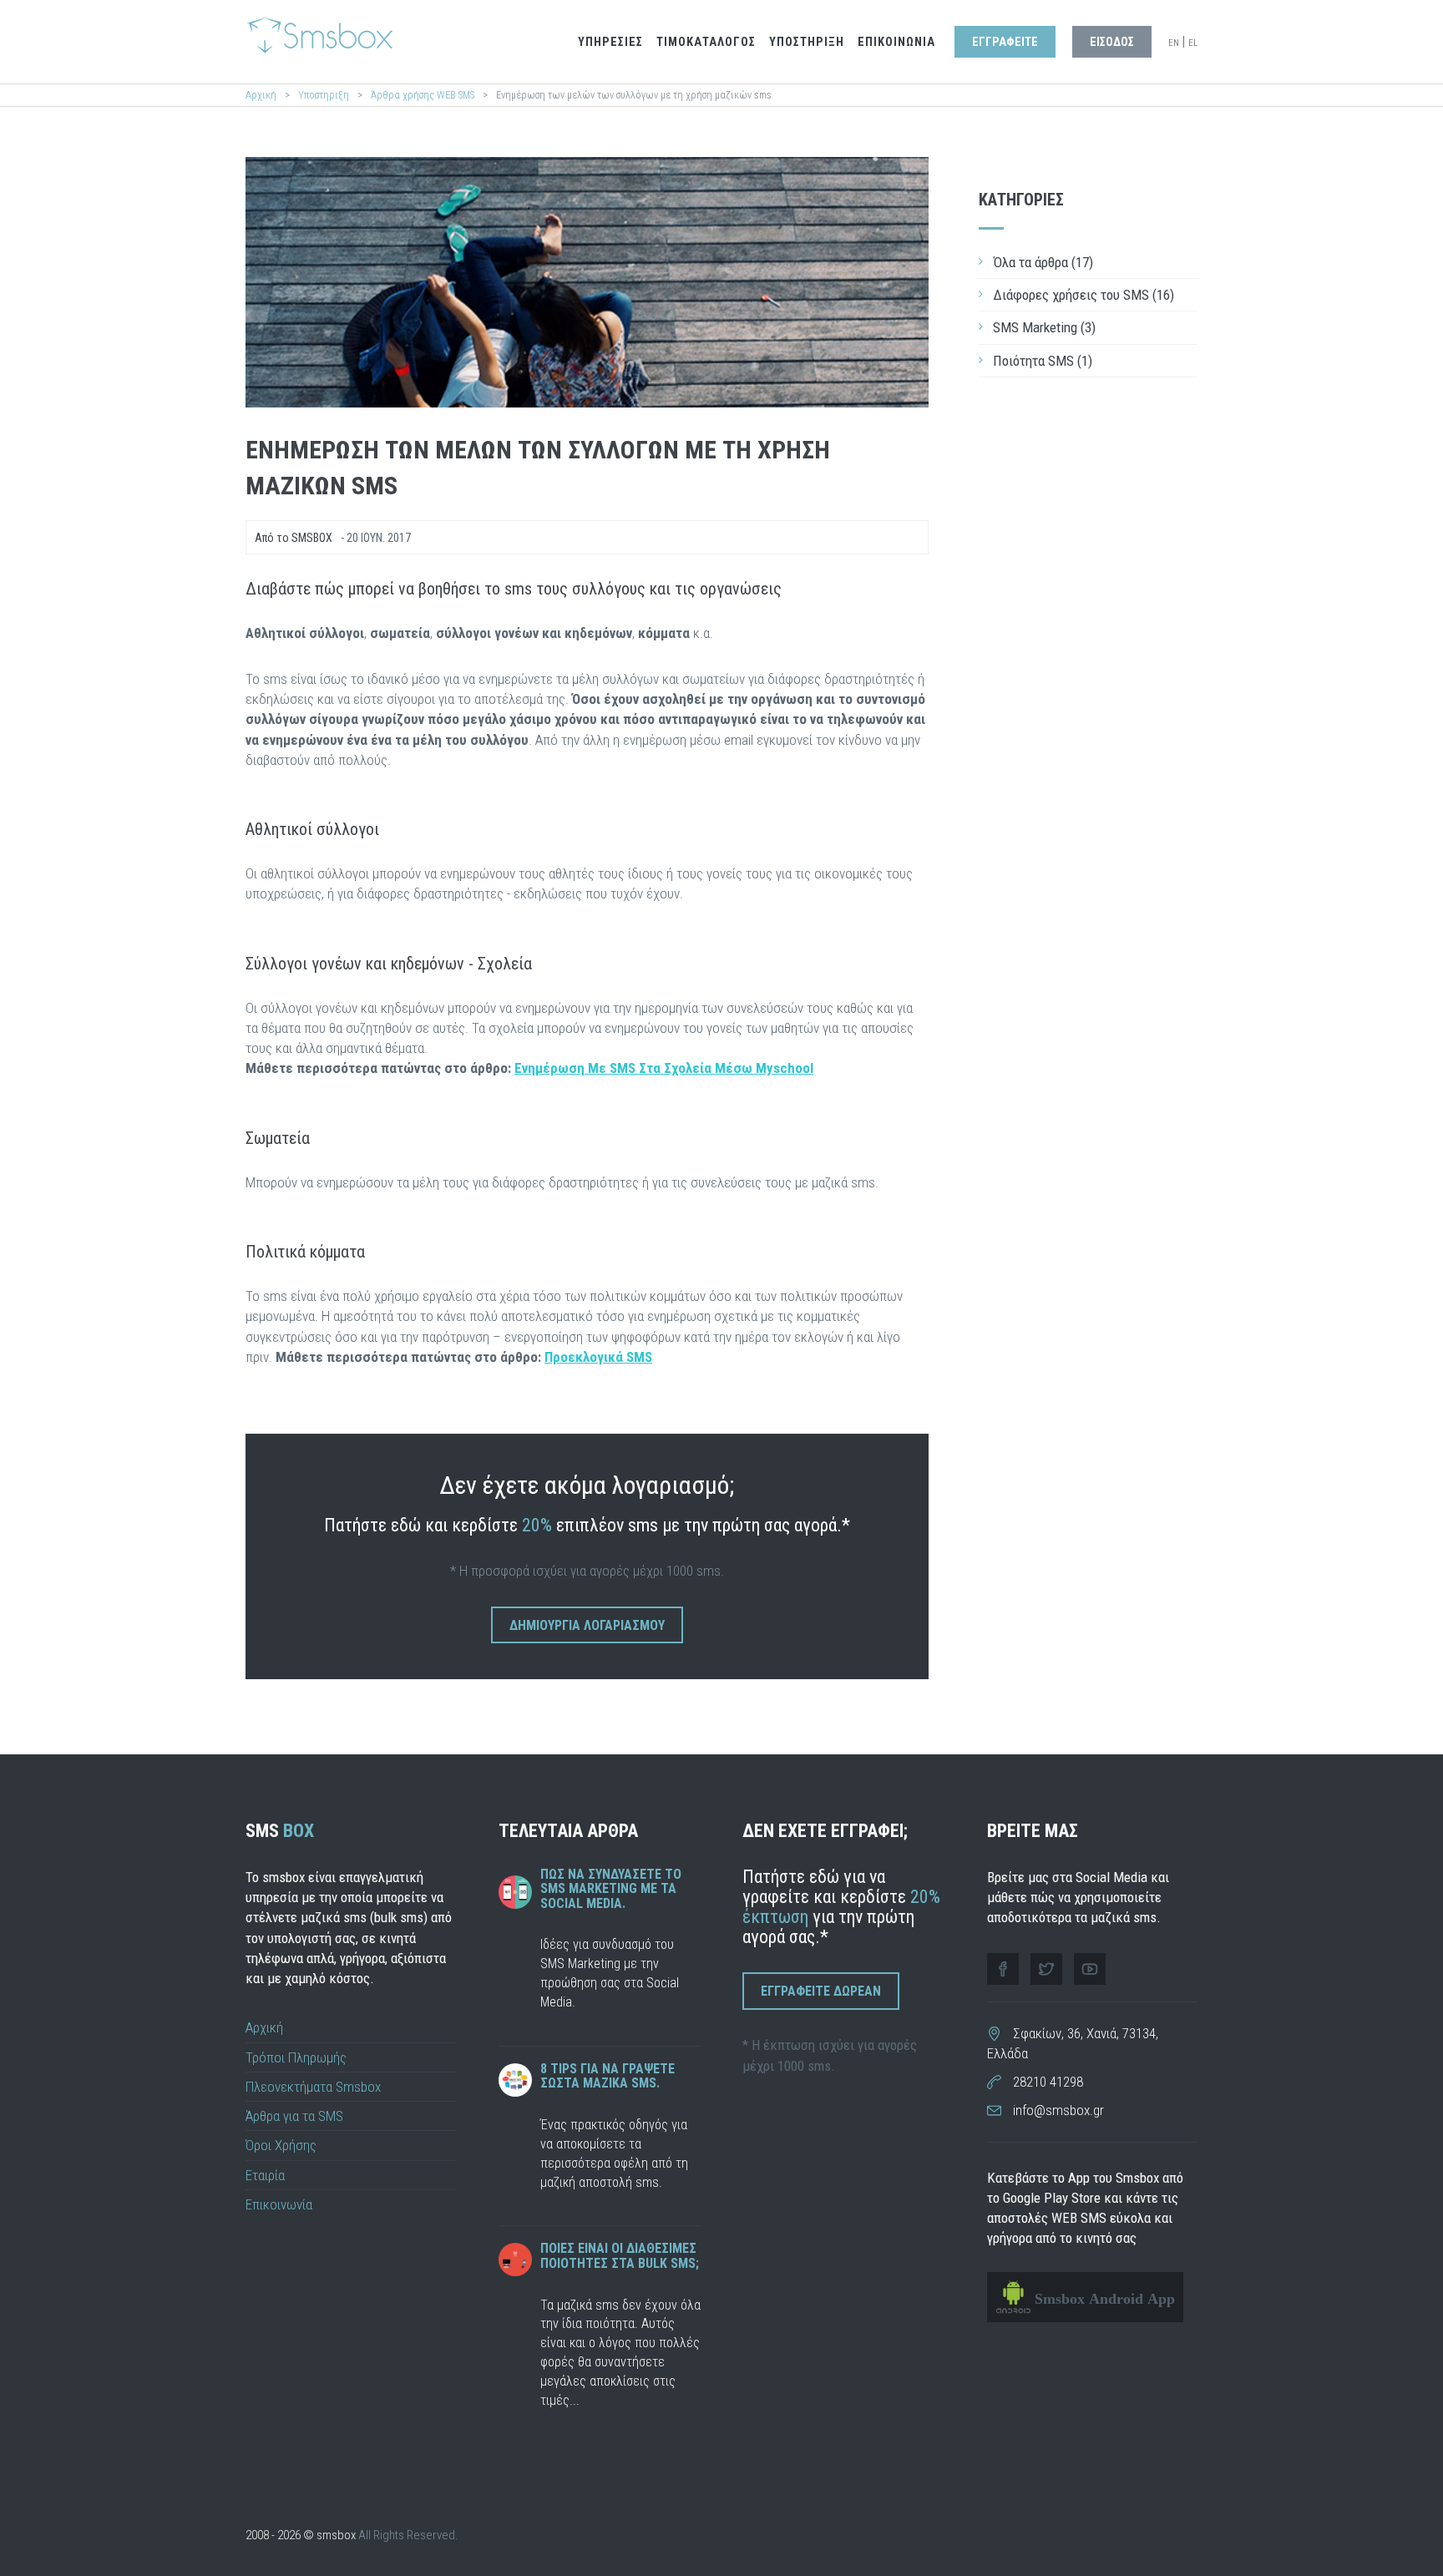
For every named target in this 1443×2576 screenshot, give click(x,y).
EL (1193, 43)
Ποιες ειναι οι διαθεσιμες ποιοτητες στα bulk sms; (620, 2256)
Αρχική (261, 95)
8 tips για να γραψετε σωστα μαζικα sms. (608, 2076)
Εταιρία (265, 2175)
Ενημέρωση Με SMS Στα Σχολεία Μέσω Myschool (664, 1068)
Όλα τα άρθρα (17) (1043, 262)
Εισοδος (1112, 42)
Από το (294, 538)
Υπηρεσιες (610, 42)
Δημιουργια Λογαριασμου (587, 1625)
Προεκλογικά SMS (598, 1357)
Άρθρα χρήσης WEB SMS (424, 95)
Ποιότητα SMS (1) (1043, 361)
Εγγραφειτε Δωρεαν (821, 1991)
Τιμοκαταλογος (706, 42)
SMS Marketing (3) (1044, 327)
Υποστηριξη (807, 42)
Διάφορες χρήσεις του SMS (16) (1084, 295)
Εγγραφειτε (1005, 42)
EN (1174, 43)
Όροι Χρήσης (281, 2145)
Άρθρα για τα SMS (294, 2116)
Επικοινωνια (896, 42)
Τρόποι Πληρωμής (296, 2057)
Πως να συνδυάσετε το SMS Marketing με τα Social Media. (611, 1889)
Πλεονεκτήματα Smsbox (313, 2087)
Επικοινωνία (279, 2204)
